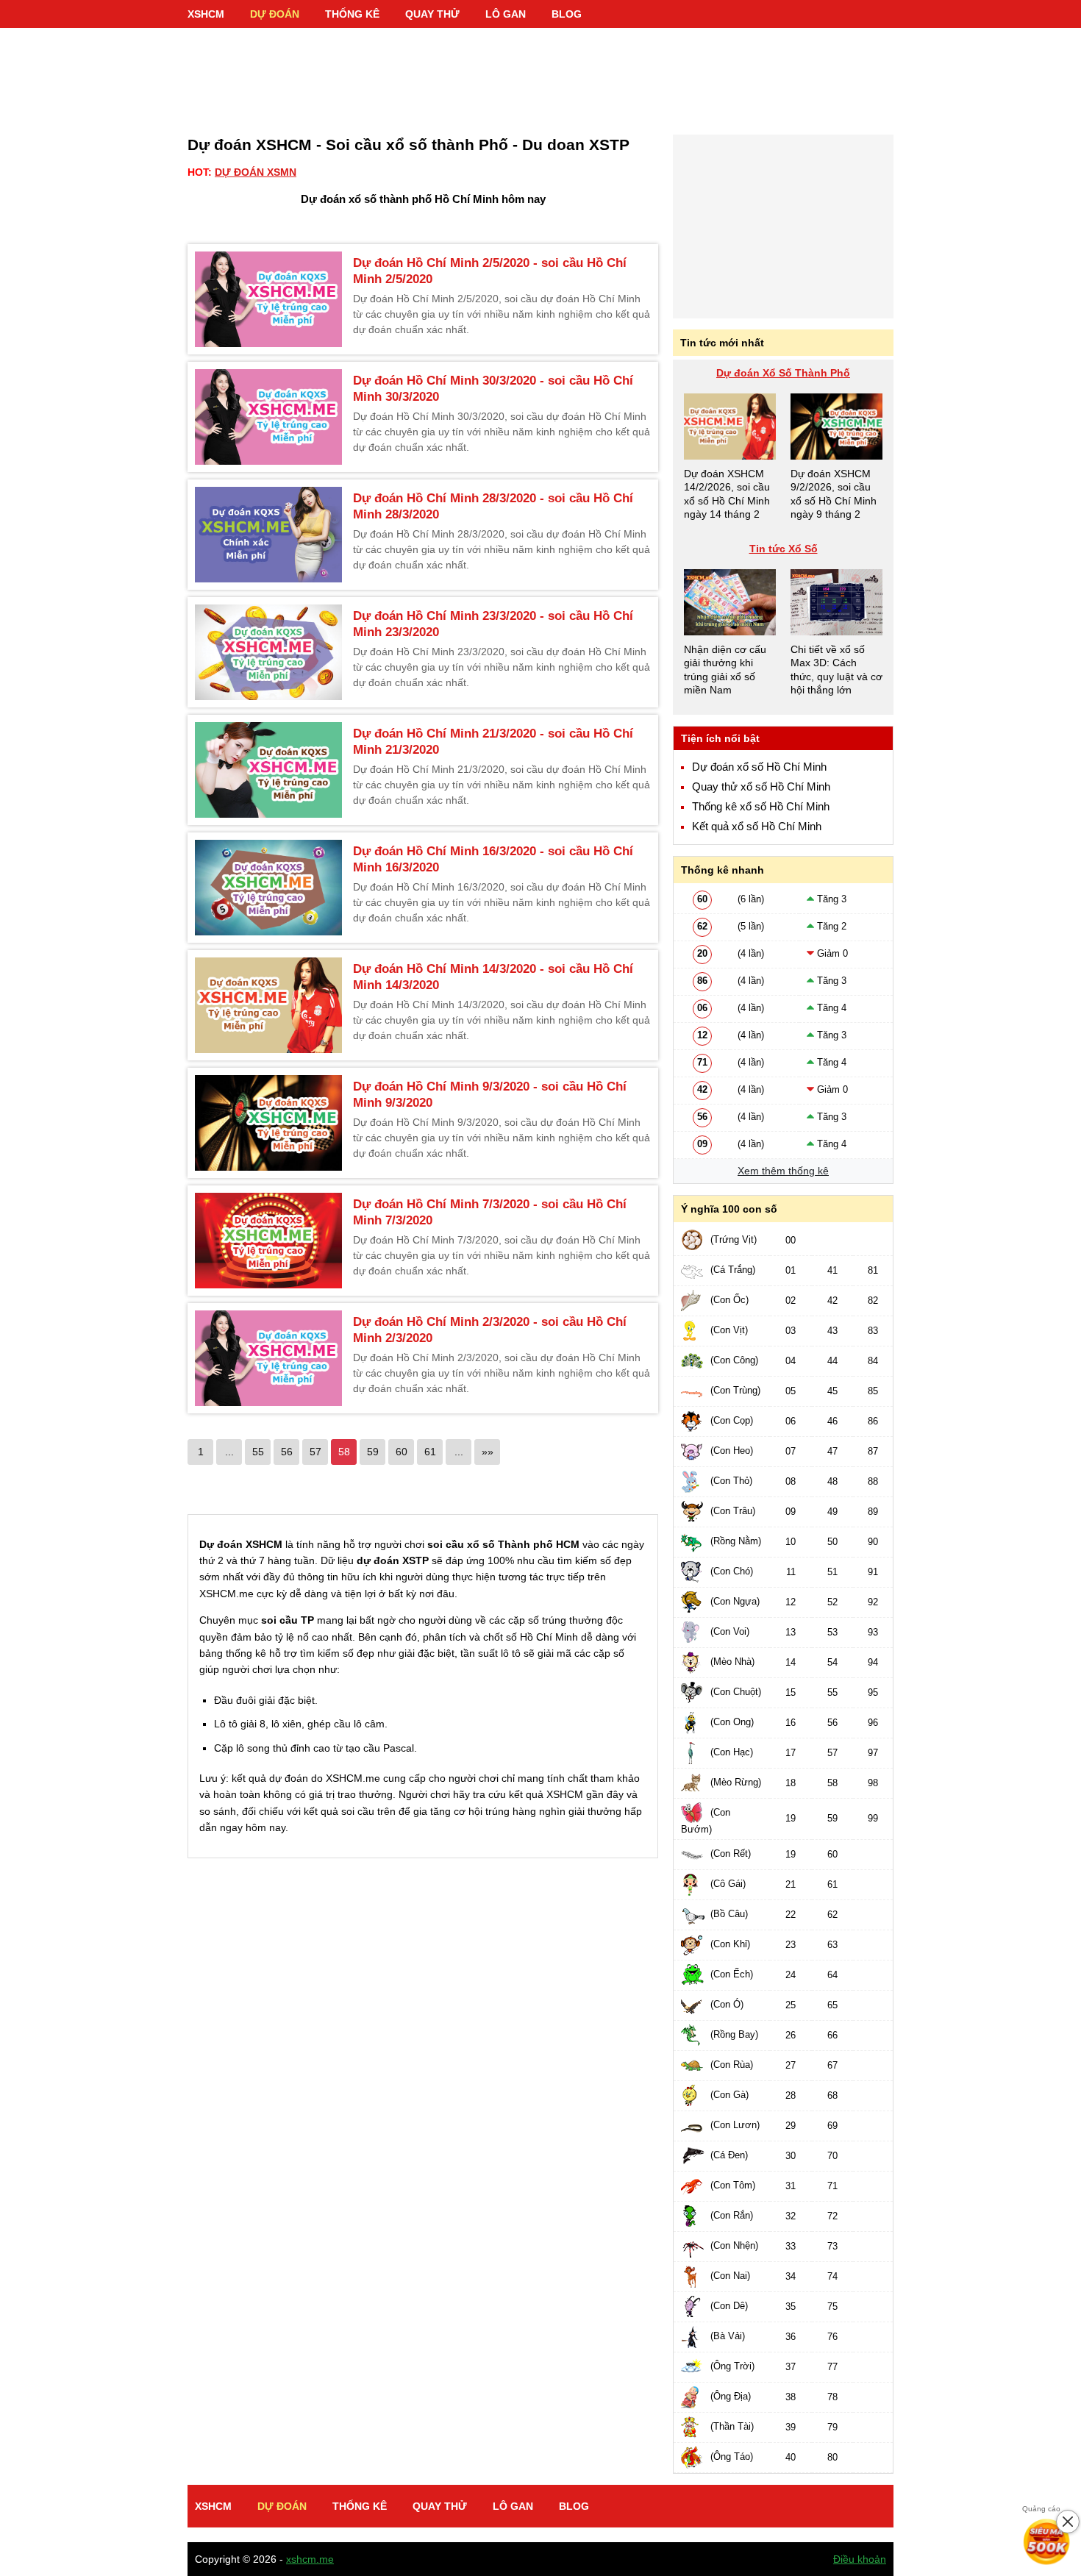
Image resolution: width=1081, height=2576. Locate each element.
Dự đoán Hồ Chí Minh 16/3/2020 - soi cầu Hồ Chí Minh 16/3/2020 (493, 859)
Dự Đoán (275, 14)
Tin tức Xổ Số (784, 549)
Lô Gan (506, 14)
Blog (567, 14)
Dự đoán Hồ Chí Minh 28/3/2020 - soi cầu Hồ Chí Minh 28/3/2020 (493, 506)
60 (402, 1452)
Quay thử (432, 14)
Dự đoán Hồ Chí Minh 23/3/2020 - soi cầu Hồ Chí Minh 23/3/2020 (493, 624)
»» (488, 1452)
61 (430, 1452)
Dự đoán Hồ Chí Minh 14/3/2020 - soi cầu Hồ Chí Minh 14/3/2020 (493, 977)
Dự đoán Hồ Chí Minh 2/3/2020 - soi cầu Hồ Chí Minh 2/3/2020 (490, 1330)
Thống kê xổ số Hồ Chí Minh (761, 807)
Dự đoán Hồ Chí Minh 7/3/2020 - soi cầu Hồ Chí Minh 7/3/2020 (490, 1212)
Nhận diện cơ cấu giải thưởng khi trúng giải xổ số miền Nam (725, 670)
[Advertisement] (540, 74)
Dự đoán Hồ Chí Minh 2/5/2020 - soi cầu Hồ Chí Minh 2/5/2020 (490, 271)
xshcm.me (310, 2559)
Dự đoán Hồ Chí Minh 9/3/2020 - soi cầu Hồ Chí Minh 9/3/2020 (490, 1095)
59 (373, 1452)
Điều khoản (860, 2559)
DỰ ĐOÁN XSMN (256, 172)
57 (315, 1452)
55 (258, 1452)
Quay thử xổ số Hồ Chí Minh (761, 787)
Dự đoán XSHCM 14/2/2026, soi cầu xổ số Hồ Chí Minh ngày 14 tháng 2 (727, 494)
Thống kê (352, 14)
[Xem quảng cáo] (1047, 2542)
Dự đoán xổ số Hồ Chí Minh (759, 767)
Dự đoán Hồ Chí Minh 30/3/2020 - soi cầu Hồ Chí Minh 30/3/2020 (493, 389)
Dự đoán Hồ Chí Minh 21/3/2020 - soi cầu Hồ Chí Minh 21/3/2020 (493, 742)
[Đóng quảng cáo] (1068, 2522)
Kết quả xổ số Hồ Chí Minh (757, 827)
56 (287, 1452)
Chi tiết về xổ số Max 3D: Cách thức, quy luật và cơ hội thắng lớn (836, 670)
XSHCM (206, 14)
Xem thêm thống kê (783, 1171)
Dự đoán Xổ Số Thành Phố (783, 373)
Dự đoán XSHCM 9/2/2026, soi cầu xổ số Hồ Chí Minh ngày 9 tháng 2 (834, 494)
